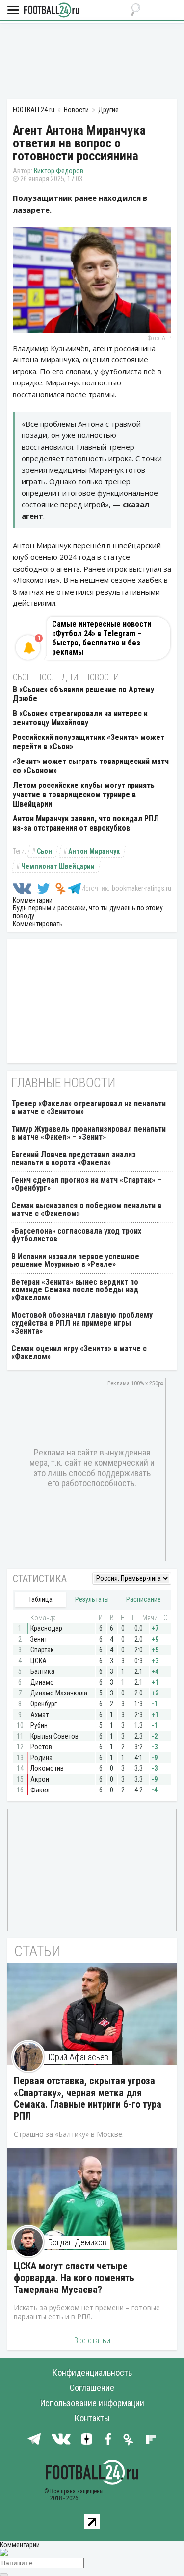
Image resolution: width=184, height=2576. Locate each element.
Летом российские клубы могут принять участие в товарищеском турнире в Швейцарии (84, 795)
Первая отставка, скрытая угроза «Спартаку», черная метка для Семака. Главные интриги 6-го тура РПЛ (88, 2099)
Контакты (92, 2418)
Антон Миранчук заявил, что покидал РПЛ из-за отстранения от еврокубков (86, 823)
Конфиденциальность (92, 2373)
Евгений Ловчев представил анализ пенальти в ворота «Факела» (74, 1158)
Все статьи (92, 2341)
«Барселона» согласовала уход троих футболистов (76, 1235)
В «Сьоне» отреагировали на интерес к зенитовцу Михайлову (80, 718)
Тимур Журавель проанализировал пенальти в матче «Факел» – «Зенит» (89, 1133)
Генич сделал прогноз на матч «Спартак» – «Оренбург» (86, 1184)
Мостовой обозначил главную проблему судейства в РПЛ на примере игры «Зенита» (82, 1323)
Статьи (38, 1951)
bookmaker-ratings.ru (142, 888)
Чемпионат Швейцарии (58, 866)
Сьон (44, 851)
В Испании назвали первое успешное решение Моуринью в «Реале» (75, 1260)
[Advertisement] (92, 61)
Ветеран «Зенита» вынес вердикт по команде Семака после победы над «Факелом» (75, 1290)
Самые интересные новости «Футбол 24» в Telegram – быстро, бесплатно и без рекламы (102, 638)
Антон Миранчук (94, 851)
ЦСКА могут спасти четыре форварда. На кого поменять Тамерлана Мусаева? (74, 2278)
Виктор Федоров (59, 171)
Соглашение (92, 2388)
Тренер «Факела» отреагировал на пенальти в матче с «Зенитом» (89, 1108)
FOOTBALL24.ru (52, 11)
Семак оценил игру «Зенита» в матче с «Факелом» (79, 1352)
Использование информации (92, 2403)
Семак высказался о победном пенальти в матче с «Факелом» (86, 1209)
